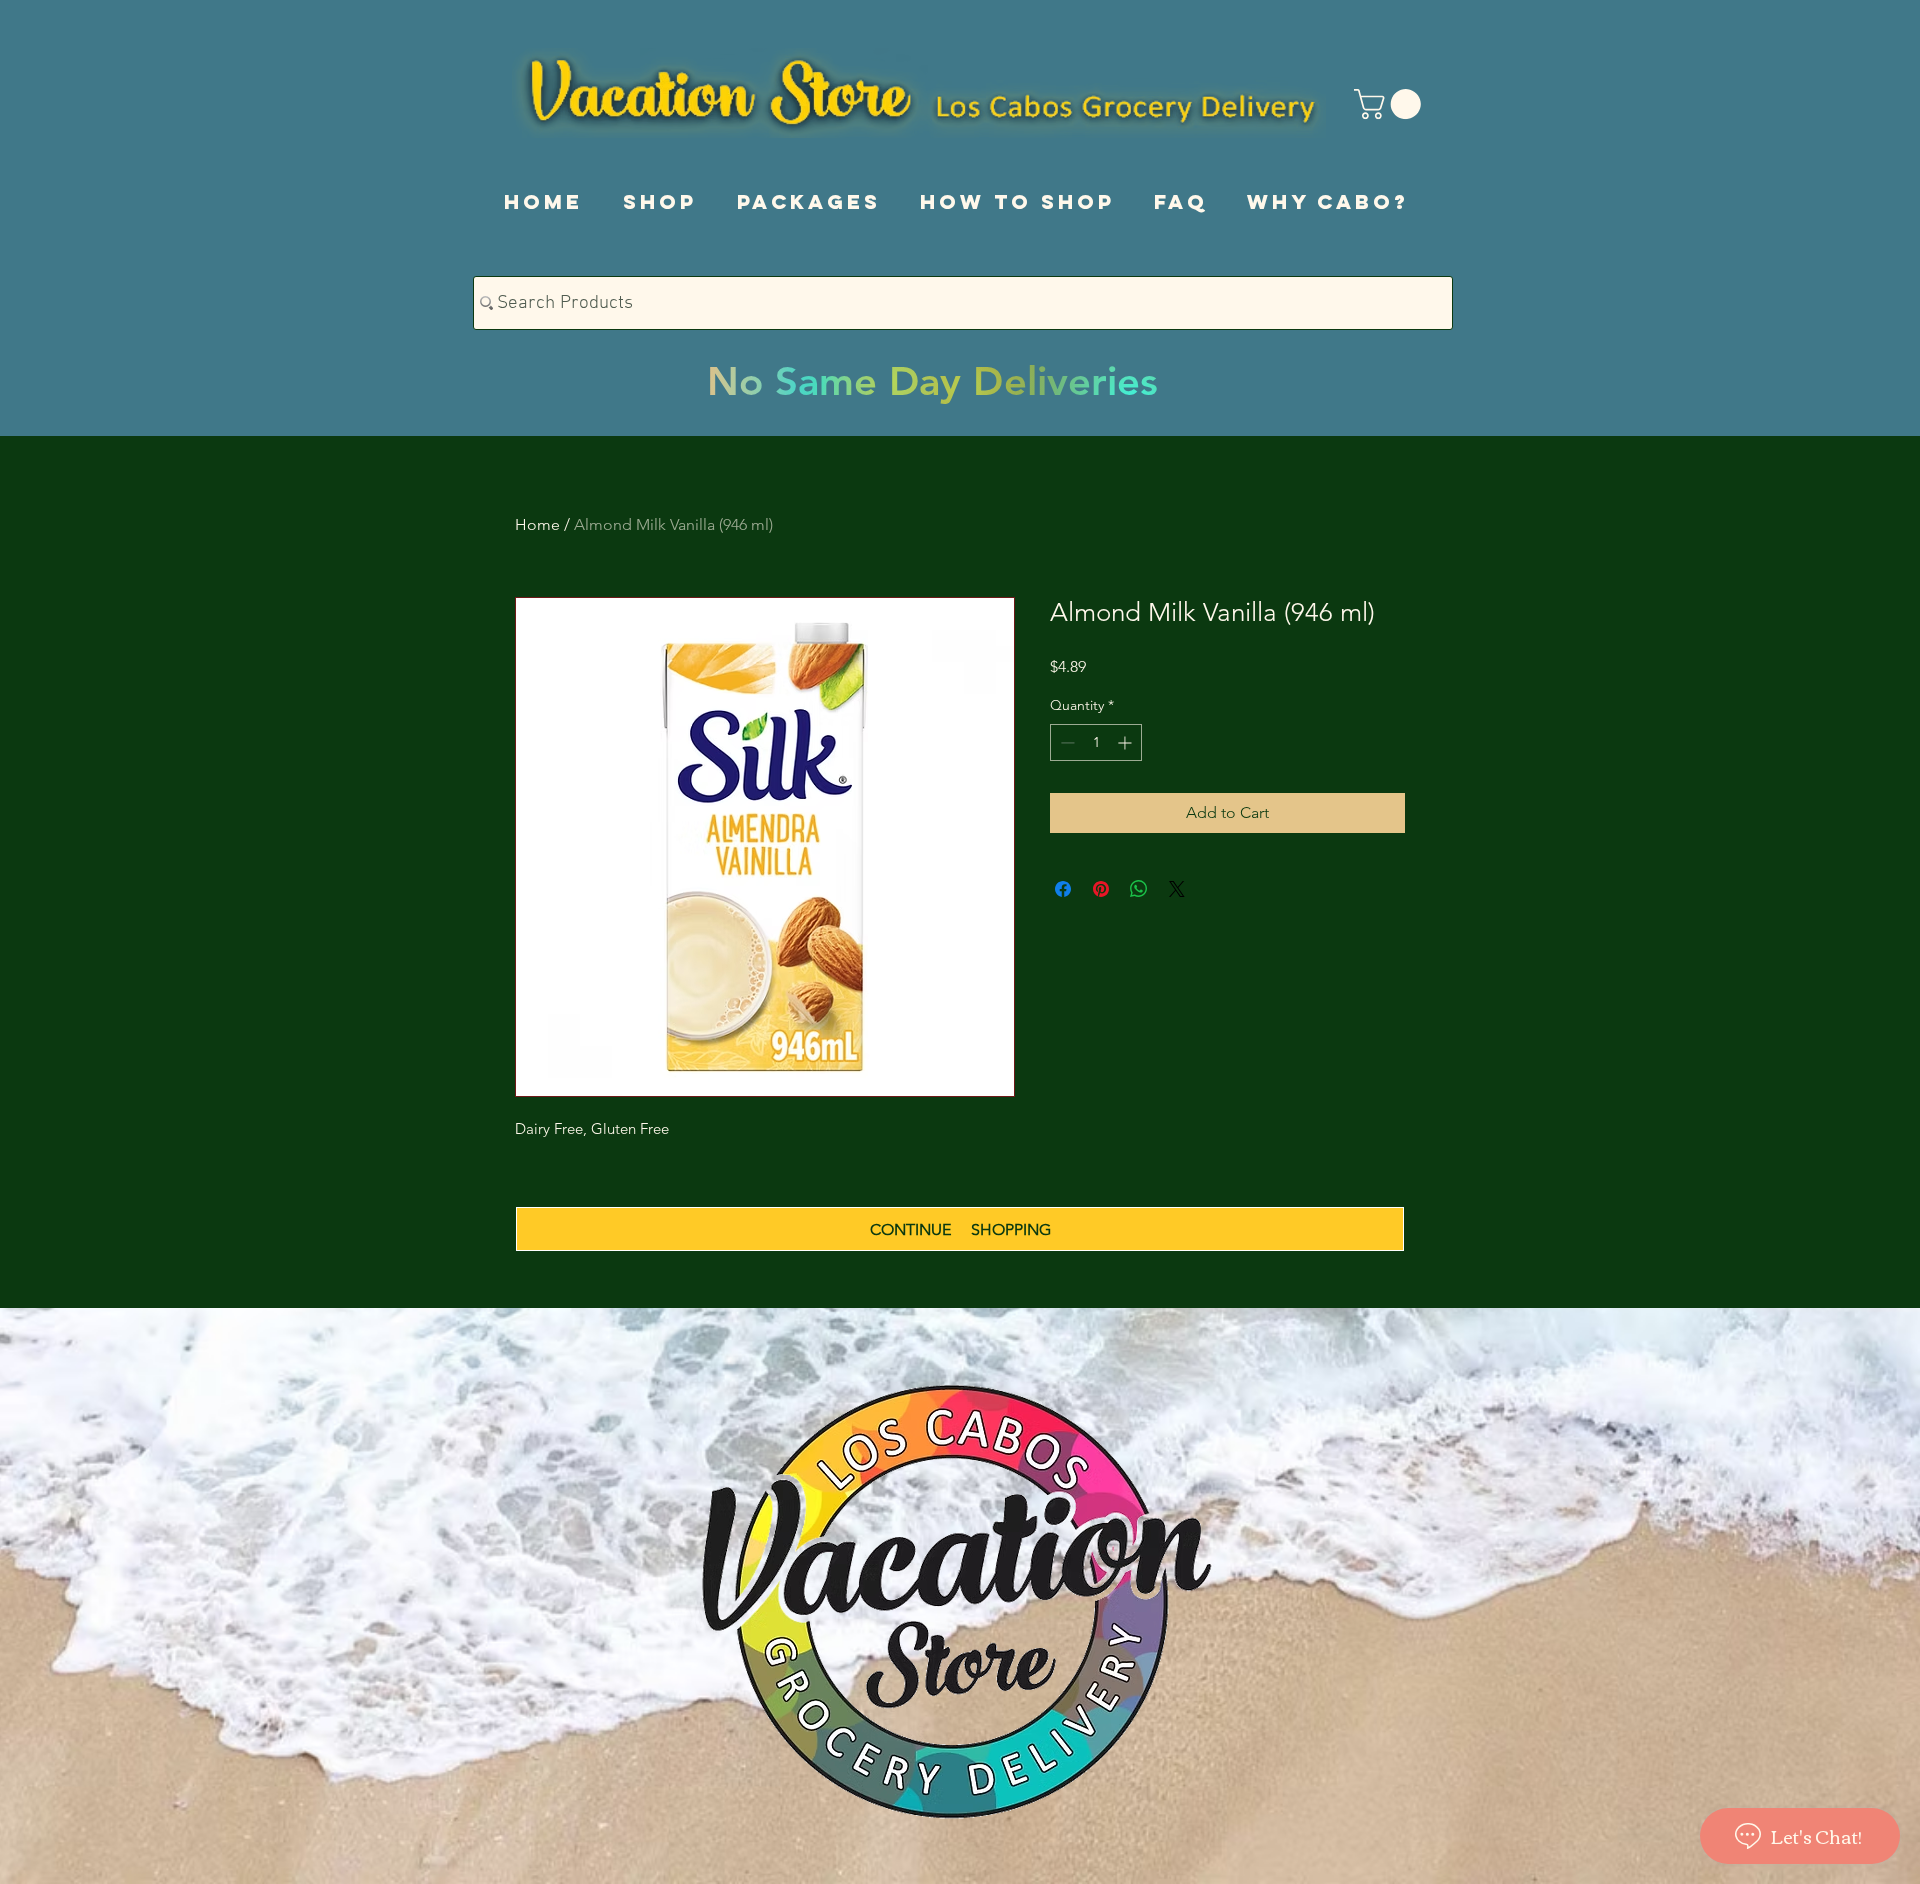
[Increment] (1126, 742)
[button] (1391, 104)
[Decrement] (1065, 742)
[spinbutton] (1096, 742)
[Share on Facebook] (1063, 889)
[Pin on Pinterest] (1101, 889)
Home (537, 524)
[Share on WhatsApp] (1139, 889)
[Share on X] (1177, 889)
